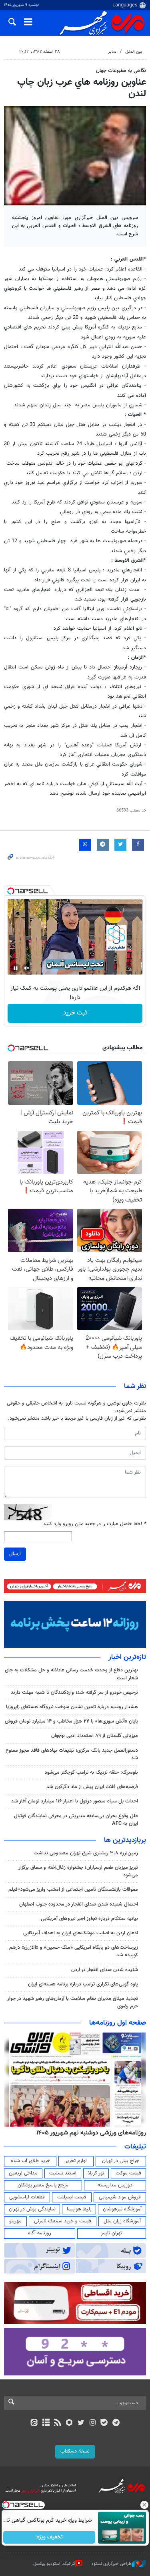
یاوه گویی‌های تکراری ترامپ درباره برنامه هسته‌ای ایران (83, 1984)
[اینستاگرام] (93, 2423)
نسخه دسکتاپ (75, 2451)
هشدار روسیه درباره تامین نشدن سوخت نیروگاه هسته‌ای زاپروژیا (72, 1707)
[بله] (104, 2423)
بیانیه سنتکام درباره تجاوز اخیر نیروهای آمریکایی (89, 1919)
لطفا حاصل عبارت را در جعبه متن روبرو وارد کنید (95, 1524)
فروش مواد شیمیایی (120, 2197)
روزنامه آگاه (40, 2233)
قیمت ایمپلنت (72, 2197)
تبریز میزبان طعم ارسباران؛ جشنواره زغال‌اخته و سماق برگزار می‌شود (78, 1871)
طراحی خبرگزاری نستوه (112, 2564)
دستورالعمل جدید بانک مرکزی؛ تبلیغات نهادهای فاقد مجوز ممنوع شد (72, 1754)
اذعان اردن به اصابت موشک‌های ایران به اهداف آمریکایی (81, 1933)
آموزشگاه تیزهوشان (122, 2209)
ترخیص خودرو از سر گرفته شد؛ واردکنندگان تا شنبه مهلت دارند (74, 1693)
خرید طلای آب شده (30, 2161)
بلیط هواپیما (79, 2209)
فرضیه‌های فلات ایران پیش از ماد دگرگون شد (92, 1787)
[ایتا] (34, 2423)
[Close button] (144, 2505)
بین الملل (134, 52)
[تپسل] (11, 891)
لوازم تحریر (76, 2161)
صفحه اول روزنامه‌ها (118, 2023)
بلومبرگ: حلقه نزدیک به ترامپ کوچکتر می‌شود (91, 1772)
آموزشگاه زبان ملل (122, 2221)
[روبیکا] (69, 2423)
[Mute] (27, 968)
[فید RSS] (57, 2423)
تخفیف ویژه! (49, 2537)
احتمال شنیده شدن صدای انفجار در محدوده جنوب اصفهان (79, 1904)
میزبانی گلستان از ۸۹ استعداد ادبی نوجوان (95, 1736)
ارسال (15, 1554)
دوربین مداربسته (115, 2185)
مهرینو (15, 2221)
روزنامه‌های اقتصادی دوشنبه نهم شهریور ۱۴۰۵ (89, 2133)
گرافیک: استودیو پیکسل (54, 2564)
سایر (112, 52)
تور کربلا (96, 2173)
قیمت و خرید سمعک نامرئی (63, 2221)
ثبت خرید (75, 1013)
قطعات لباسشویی (27, 2197)
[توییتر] (81, 2423)
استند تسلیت (63, 2173)
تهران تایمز (111, 2233)
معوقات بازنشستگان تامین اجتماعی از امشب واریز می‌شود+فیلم (73, 1890)
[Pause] (16, 968)
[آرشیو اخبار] (46, 2423)
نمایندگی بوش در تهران (32, 2209)
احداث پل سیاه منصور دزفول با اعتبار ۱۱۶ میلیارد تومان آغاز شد (75, 1801)
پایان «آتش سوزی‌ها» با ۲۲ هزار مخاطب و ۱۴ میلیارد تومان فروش (71, 1721)
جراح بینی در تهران (121, 2161)
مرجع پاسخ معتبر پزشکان (43, 2185)
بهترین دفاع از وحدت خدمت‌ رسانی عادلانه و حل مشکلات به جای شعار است (71, 1674)
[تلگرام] (116, 2423)
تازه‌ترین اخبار (127, 1657)
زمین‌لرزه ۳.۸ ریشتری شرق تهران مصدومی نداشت (86, 1853)
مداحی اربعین (23, 2173)
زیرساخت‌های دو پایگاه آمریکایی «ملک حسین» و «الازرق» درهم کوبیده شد (74, 1951)
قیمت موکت (128, 2173)
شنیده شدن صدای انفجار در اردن (105, 1970)
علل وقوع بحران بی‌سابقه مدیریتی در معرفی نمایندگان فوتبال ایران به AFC (76, 1820)
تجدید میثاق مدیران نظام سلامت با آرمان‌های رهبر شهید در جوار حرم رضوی (73, 2002)
